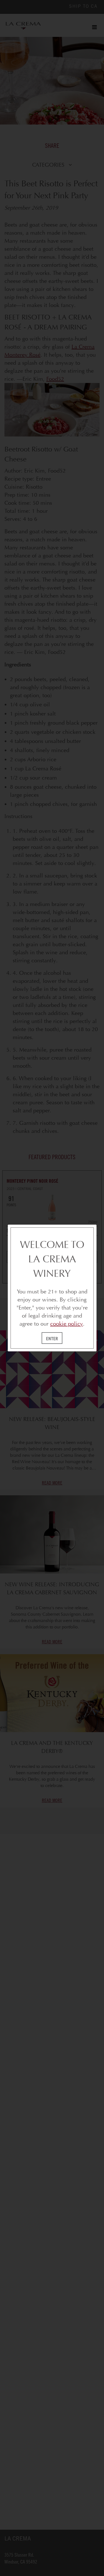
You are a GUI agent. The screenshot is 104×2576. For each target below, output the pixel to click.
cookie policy (67, 1324)
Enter (52, 1339)
